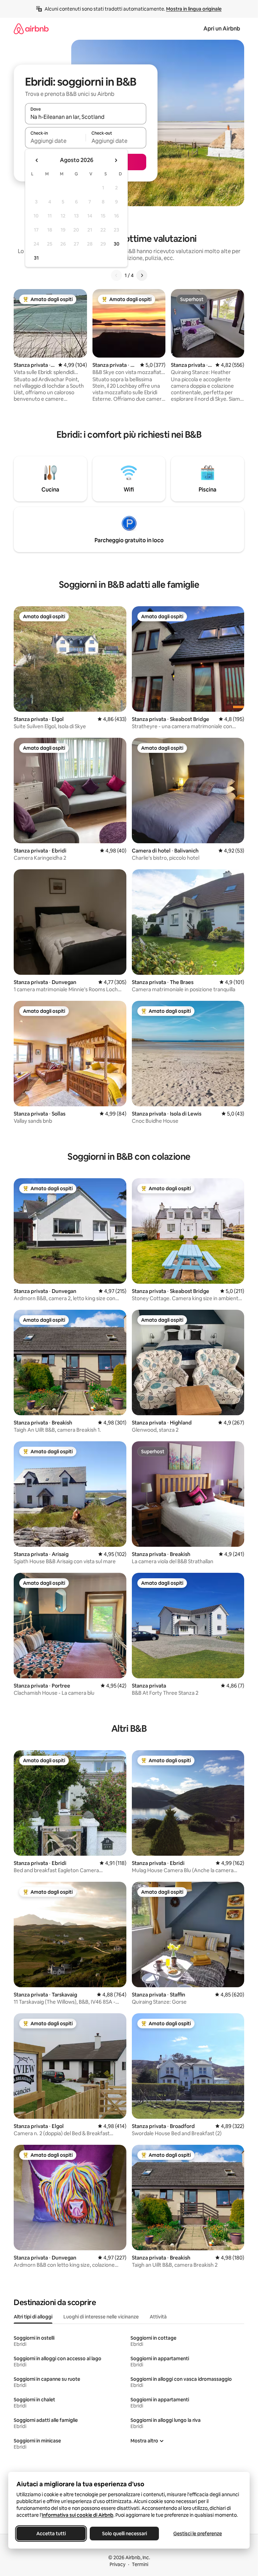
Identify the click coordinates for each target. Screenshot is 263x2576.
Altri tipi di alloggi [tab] (33, 2317)
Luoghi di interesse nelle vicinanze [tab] (101, 2317)
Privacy (117, 2564)
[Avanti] (142, 275)
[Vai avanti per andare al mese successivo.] (116, 160)
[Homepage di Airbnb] (31, 29)
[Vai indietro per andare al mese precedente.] (37, 160)
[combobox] (86, 117)
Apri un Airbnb (222, 29)
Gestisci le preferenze (198, 2534)
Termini (140, 2564)
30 (117, 244)
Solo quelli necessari (124, 2534)
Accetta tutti (51, 2534)
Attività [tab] (158, 2317)
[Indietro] (116, 275)
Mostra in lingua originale (194, 9)
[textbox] (55, 141)
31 (36, 258)
